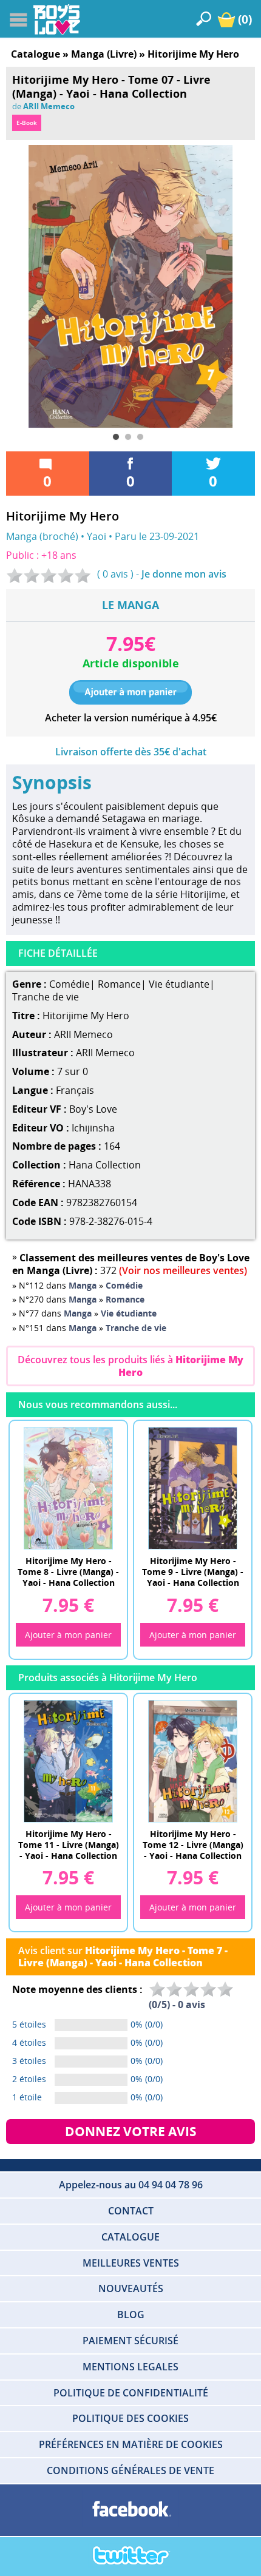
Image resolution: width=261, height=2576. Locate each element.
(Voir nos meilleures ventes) (183, 1270)
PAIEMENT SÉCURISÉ (130, 2341)
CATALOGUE (130, 2237)
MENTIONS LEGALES (130, 2367)
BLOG (131, 2315)
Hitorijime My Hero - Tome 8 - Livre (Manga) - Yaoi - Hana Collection (68, 1571)
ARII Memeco (49, 106)
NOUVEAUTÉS (131, 2288)
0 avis (115, 574)
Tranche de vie (46, 997)
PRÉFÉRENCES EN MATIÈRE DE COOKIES (131, 2444)
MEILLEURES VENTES (131, 2263)
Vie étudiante (179, 984)
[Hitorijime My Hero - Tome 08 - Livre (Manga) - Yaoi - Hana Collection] (68, 1488)
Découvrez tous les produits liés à (130, 1366)
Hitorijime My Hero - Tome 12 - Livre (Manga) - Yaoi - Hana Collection (193, 1844)
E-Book (27, 123)
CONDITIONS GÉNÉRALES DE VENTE (130, 2470)
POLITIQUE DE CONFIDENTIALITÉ (131, 2393)
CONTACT (131, 2211)
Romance (119, 984)
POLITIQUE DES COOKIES (130, 2418)
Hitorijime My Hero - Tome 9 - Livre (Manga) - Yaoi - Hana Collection (193, 1571)
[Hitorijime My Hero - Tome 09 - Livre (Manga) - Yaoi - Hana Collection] (193, 1488)
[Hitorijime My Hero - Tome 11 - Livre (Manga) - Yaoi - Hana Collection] (68, 1761)
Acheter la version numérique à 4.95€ (131, 718)
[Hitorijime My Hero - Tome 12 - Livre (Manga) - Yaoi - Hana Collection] (193, 1761)
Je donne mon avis (184, 574)
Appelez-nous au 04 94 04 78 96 (131, 2185)
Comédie (69, 984)
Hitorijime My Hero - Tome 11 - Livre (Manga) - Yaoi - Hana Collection (69, 1844)
